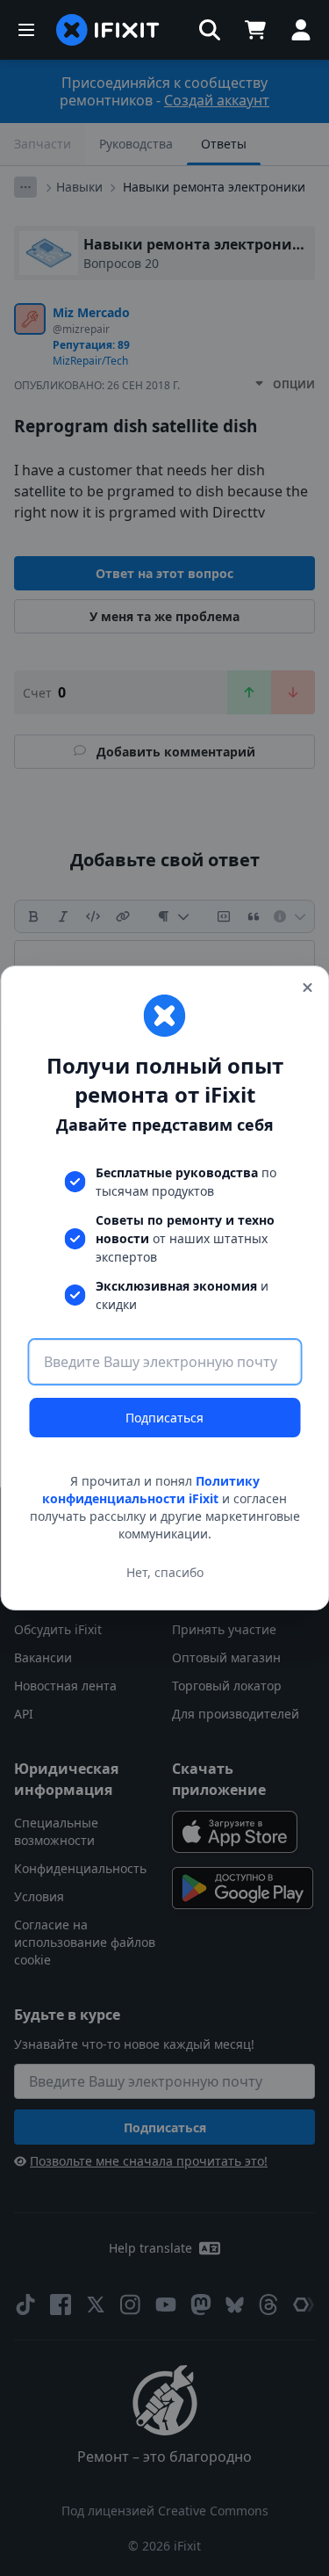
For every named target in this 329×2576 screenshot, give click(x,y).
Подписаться (164, 1418)
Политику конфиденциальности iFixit (151, 1490)
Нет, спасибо (165, 1572)
